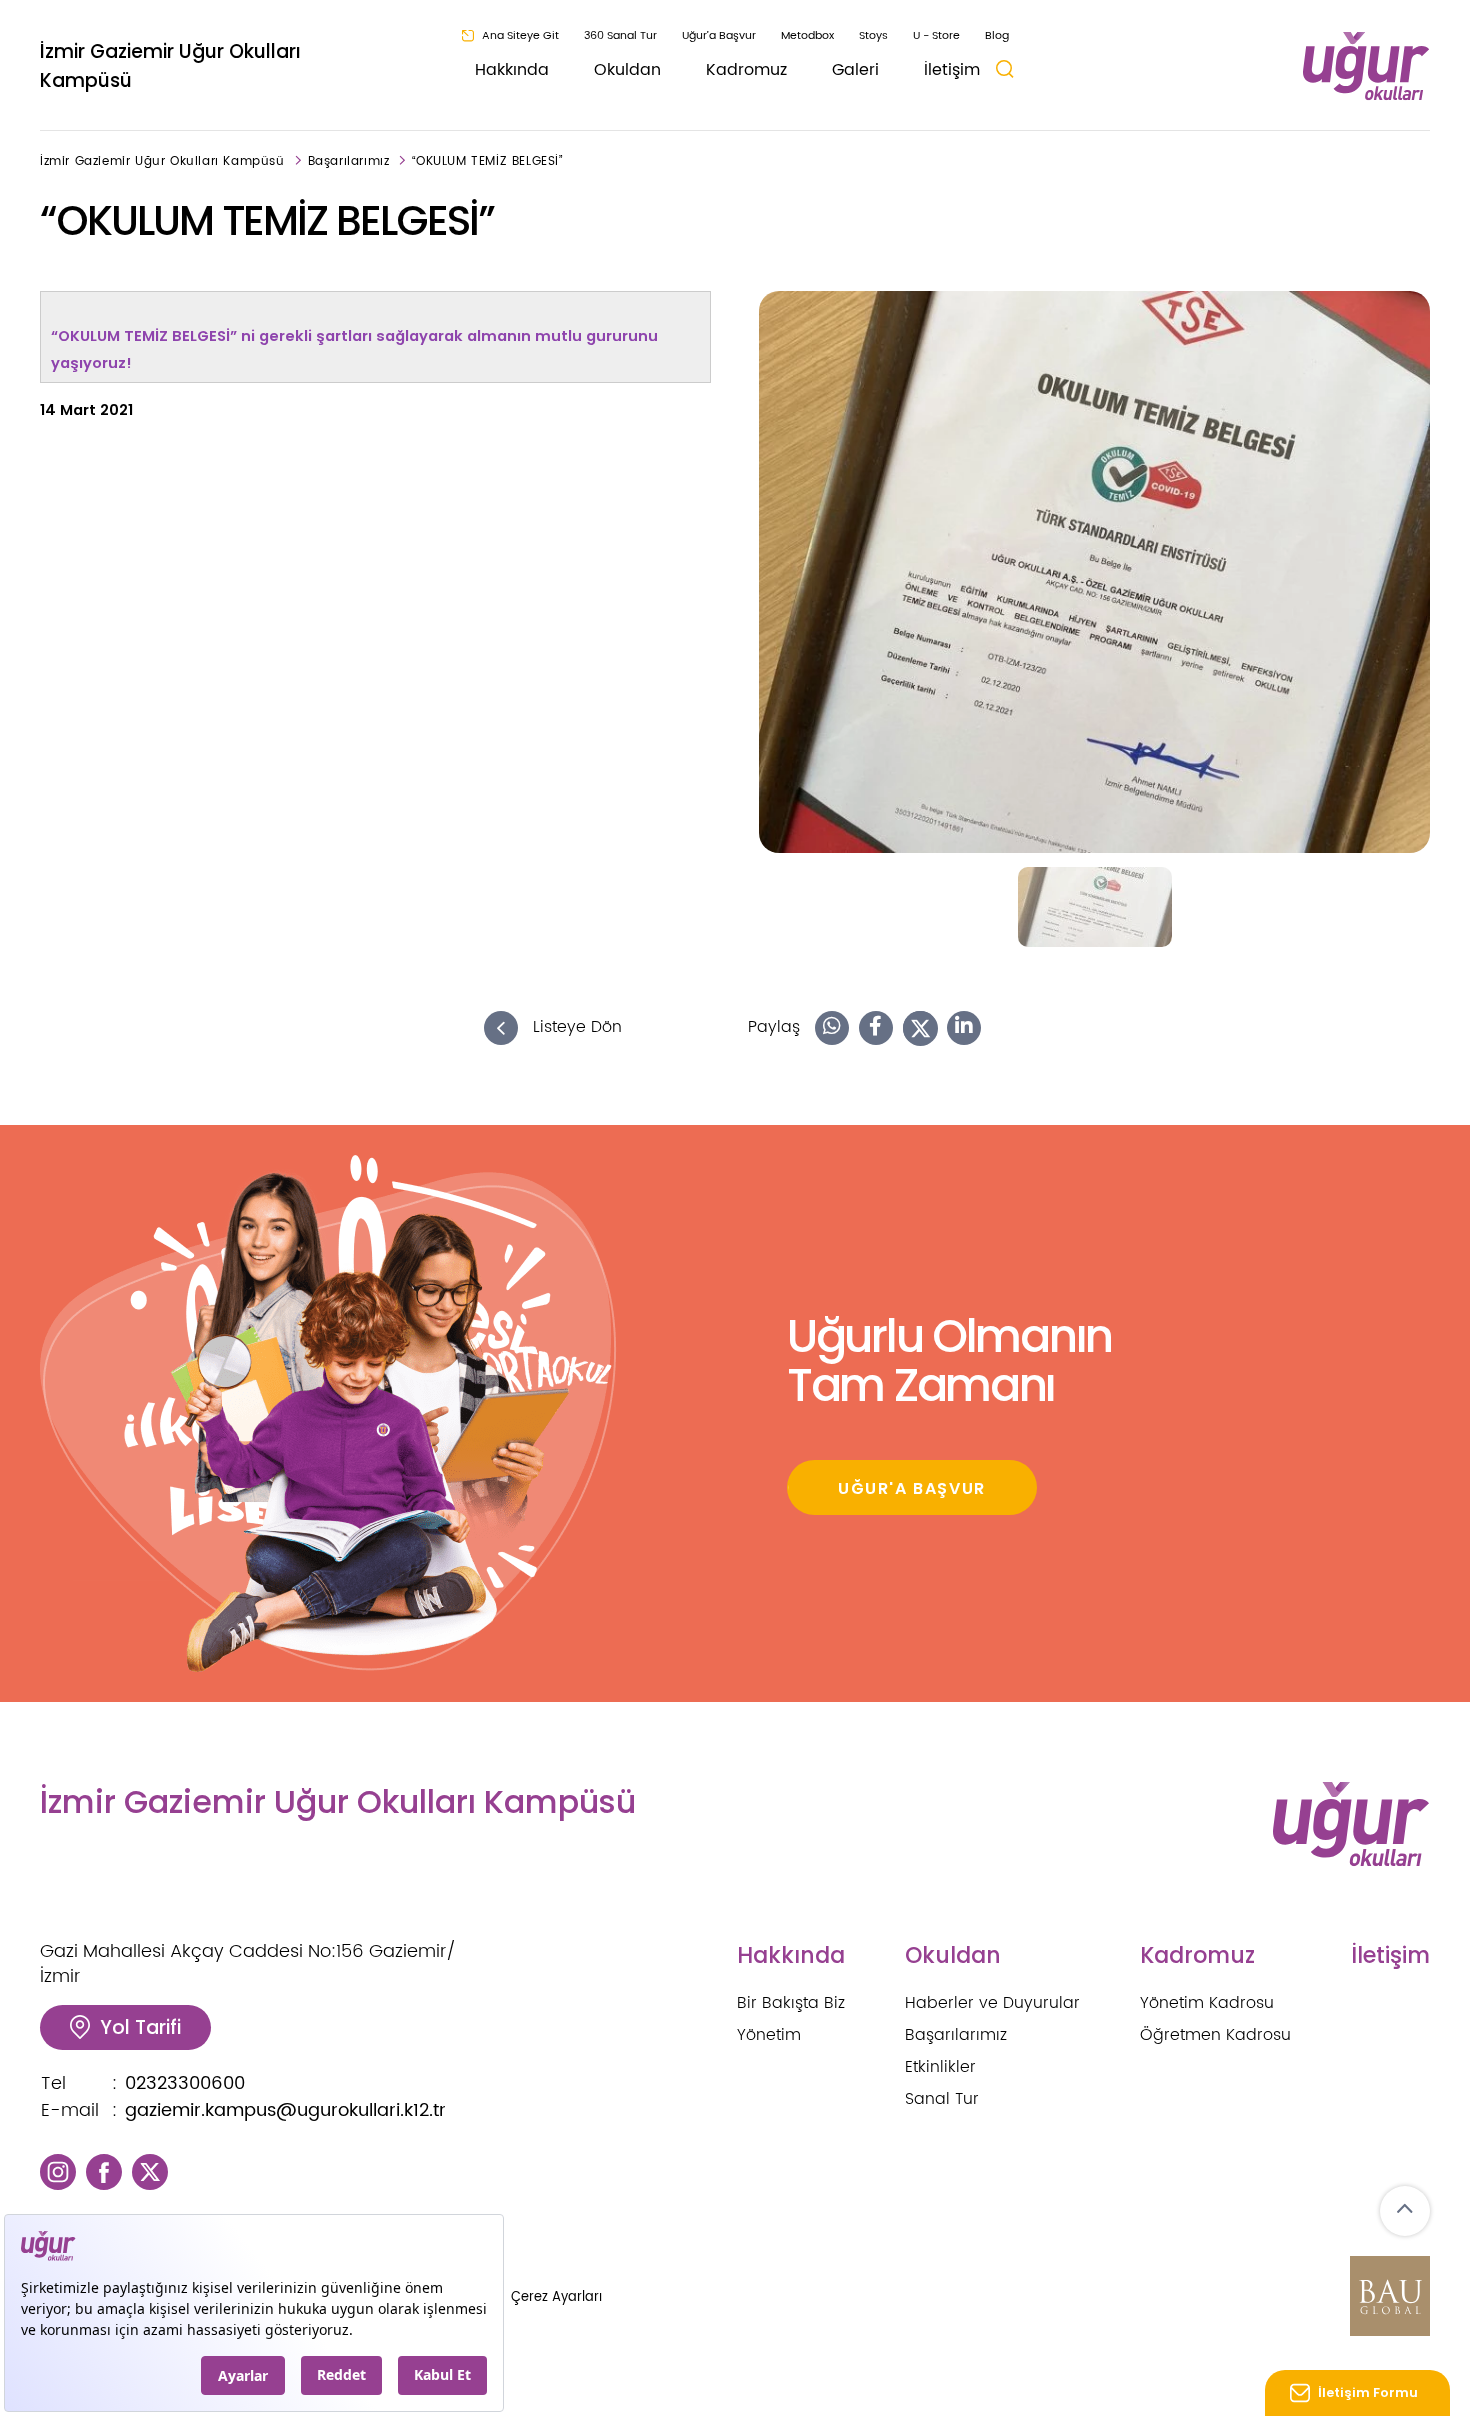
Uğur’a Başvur (719, 36)
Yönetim (769, 2035)
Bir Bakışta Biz (791, 2003)
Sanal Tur (942, 2099)
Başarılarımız (349, 161)
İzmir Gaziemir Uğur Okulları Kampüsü (170, 66)
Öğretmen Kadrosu (1215, 2035)
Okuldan (627, 70)
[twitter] (150, 2171)
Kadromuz (746, 70)
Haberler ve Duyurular (992, 2003)
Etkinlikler (940, 2067)
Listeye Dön (575, 1028)
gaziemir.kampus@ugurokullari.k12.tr (285, 2110)
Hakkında (512, 70)
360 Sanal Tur (620, 36)
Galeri (855, 70)
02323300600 (185, 2083)
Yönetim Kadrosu (1207, 2003)
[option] (1094, 572)
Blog (997, 36)
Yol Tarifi (140, 2027)
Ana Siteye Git (520, 36)
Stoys (873, 36)
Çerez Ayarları (556, 2297)
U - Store (936, 36)
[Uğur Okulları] (1366, 66)
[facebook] (104, 2171)
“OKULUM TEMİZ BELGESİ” (487, 161)
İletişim (952, 70)
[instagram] (58, 2171)
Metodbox (807, 36)
